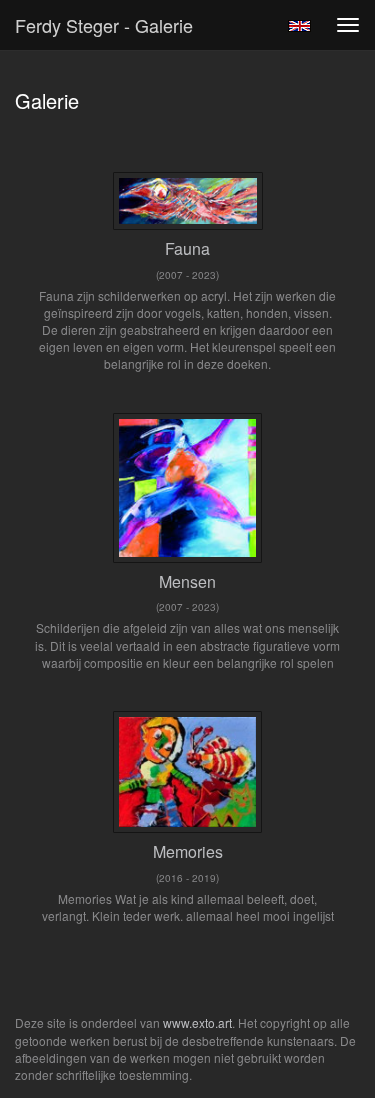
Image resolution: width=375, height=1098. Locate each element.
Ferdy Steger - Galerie (104, 25)
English (299, 26)
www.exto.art (197, 1022)
